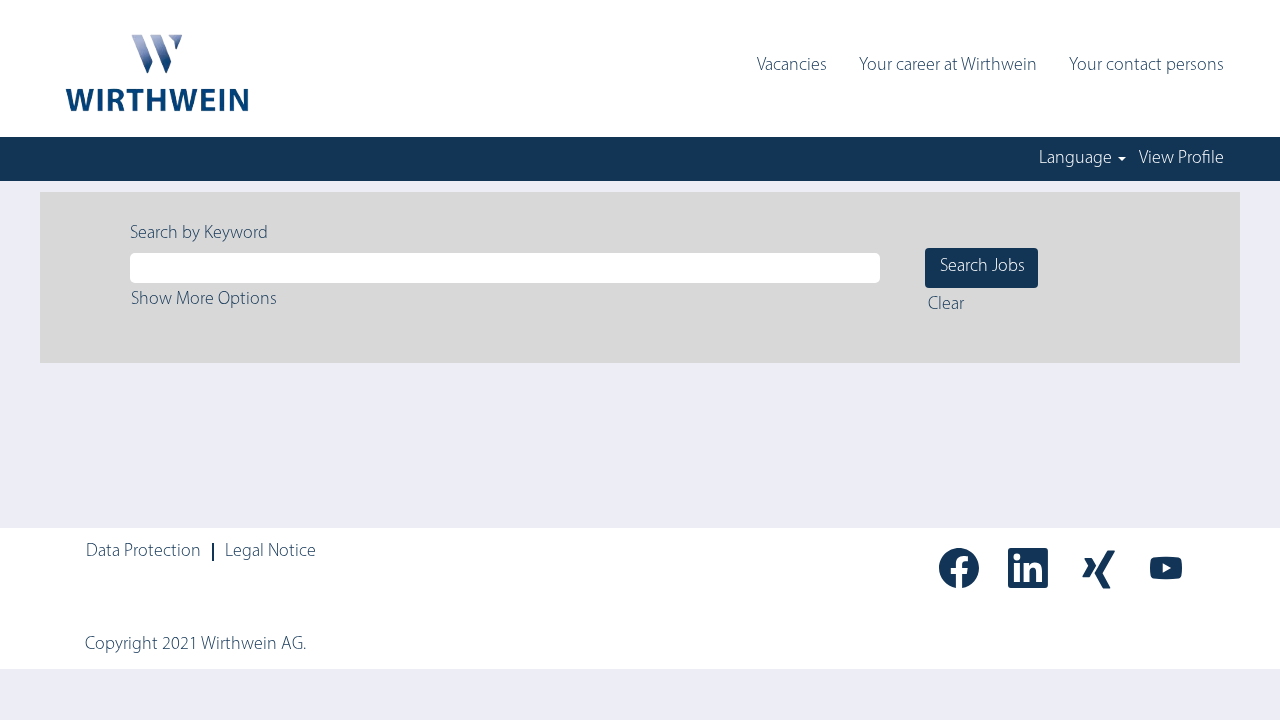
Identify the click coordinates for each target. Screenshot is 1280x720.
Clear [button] (946, 305)
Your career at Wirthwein (948, 66)
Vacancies (792, 66)
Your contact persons (1146, 66)
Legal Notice (270, 552)
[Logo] (155, 73)
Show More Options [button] (204, 300)
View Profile (1181, 159)
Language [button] (1077, 159)
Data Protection (143, 552)
